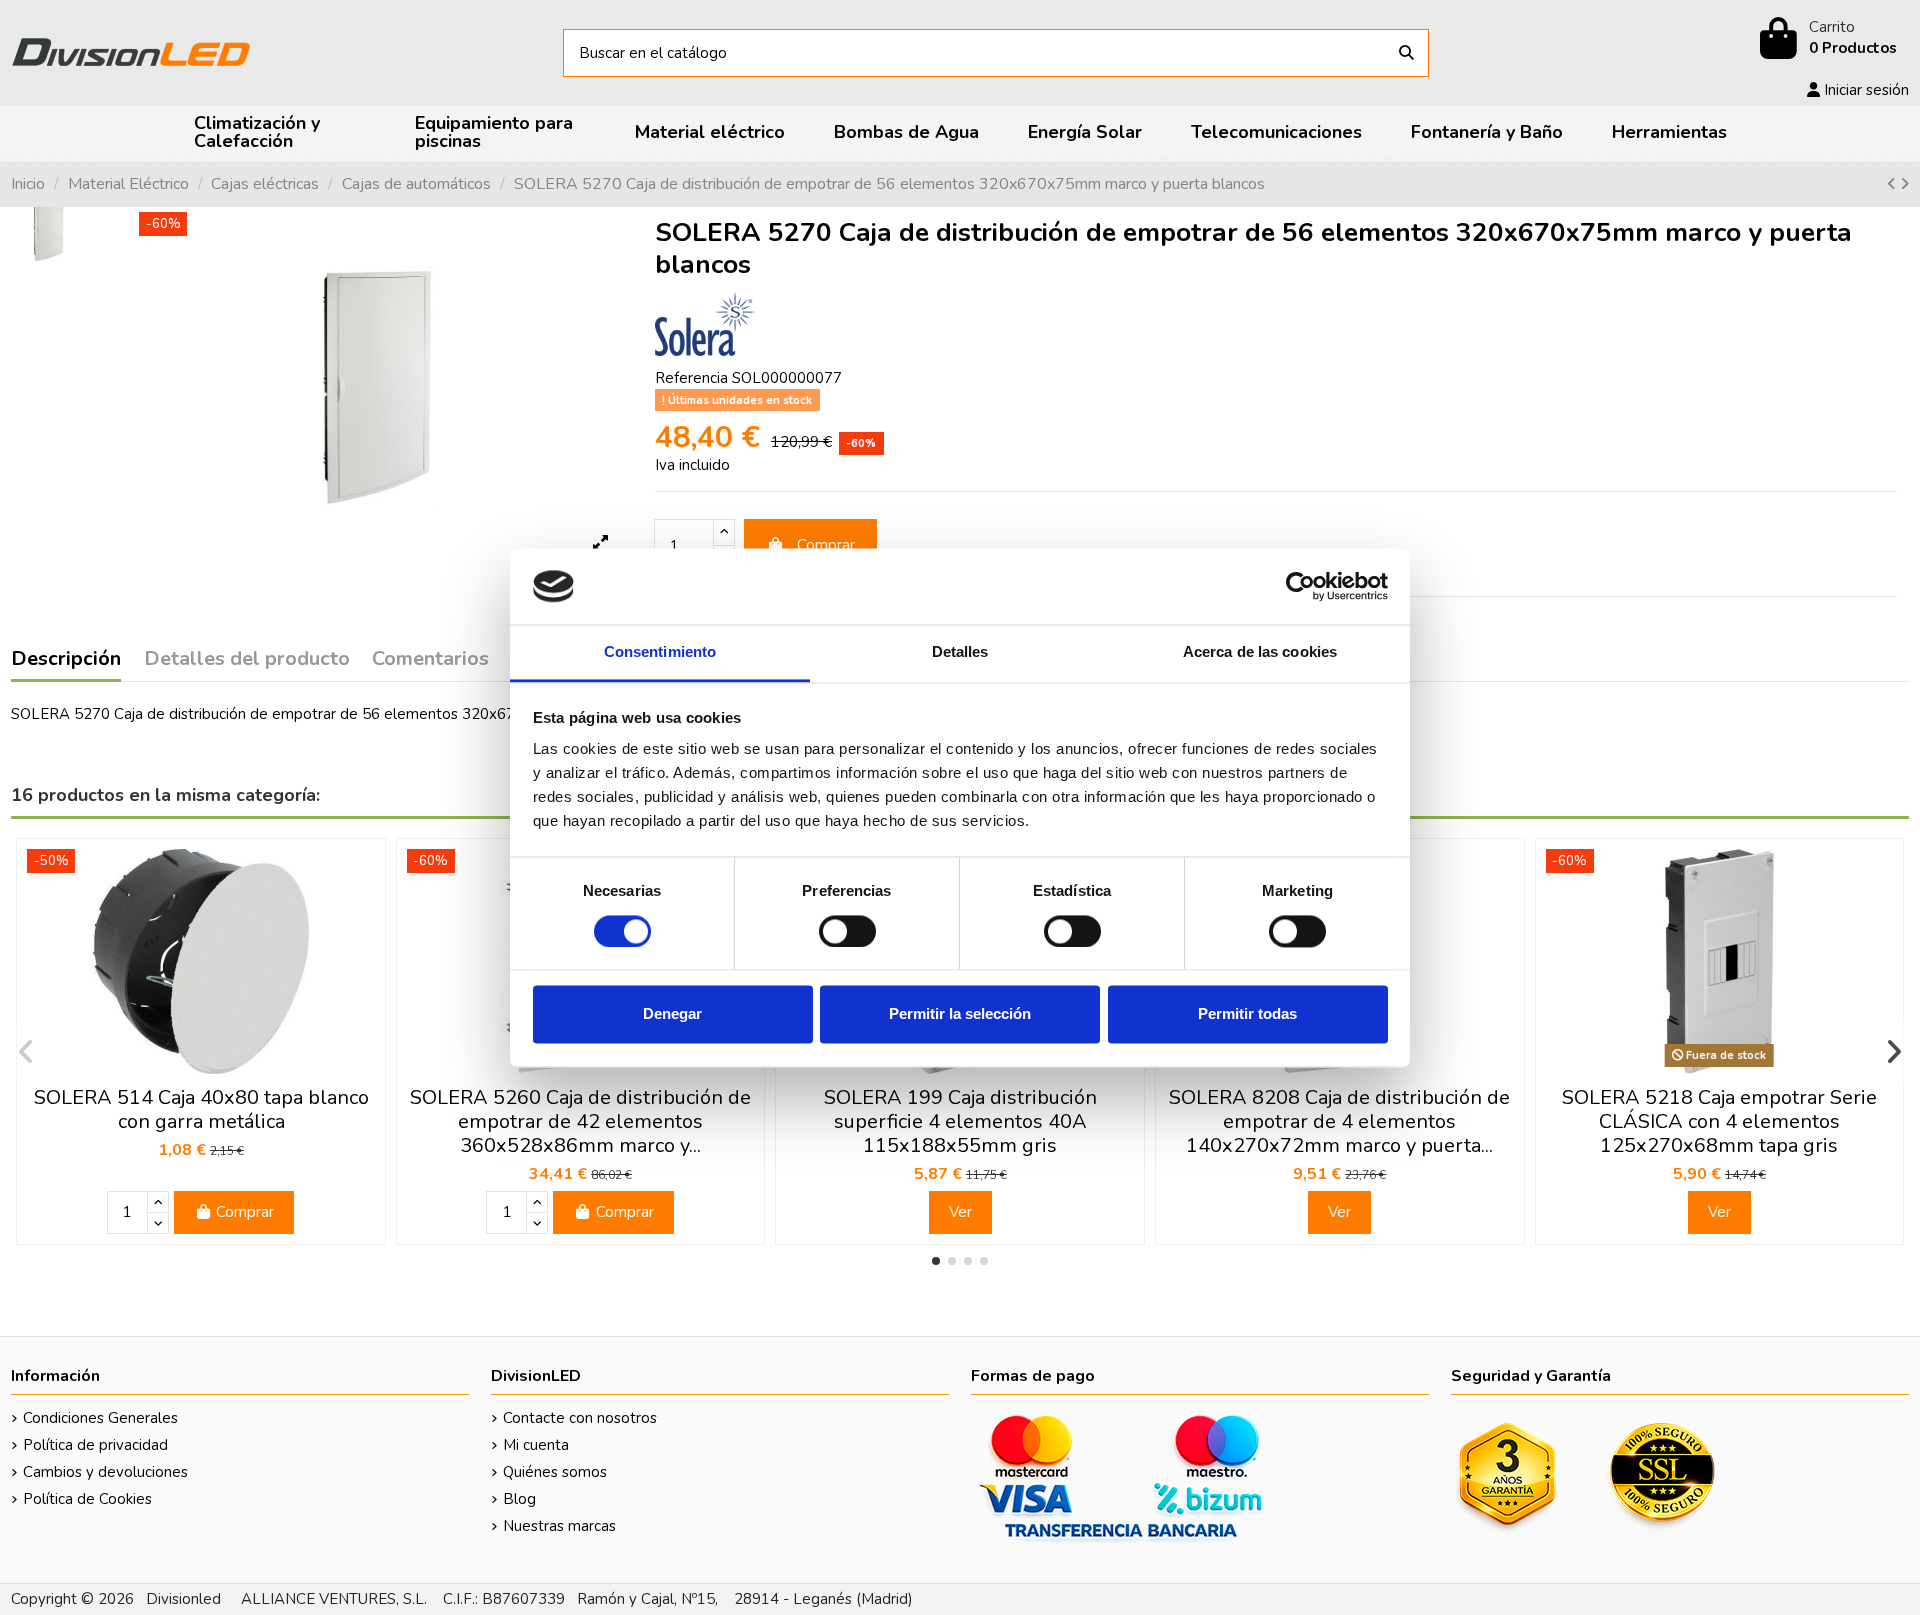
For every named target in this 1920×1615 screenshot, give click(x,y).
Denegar (672, 1014)
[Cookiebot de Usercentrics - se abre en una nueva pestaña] (1300, 586)
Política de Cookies (87, 1499)
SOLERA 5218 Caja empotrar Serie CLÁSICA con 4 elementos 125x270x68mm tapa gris (1719, 1121)
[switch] (847, 931)
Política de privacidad (95, 1445)
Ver (960, 1212)
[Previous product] (1893, 184)
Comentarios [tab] (430, 660)
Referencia (691, 378)
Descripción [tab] (66, 660)
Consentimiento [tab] (660, 652)
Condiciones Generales (100, 1418)
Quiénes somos (555, 1472)
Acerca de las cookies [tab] (1260, 652)
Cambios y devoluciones (105, 1472)
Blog (519, 1499)
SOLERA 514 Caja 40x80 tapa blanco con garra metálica (201, 1109)
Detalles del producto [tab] (247, 660)
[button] (936, 1261)
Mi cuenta (536, 1445)
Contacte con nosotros (580, 1418)
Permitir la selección (960, 1014)
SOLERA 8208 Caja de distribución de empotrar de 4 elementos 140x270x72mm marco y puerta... (1339, 1121)
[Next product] (1904, 184)
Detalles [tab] (960, 652)
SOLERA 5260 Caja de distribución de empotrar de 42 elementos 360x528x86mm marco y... (580, 1121)
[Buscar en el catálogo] (1406, 53)
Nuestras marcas (559, 1526)
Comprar (826, 545)
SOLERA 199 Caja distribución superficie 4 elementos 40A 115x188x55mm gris (960, 1121)
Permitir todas (1247, 1014)
